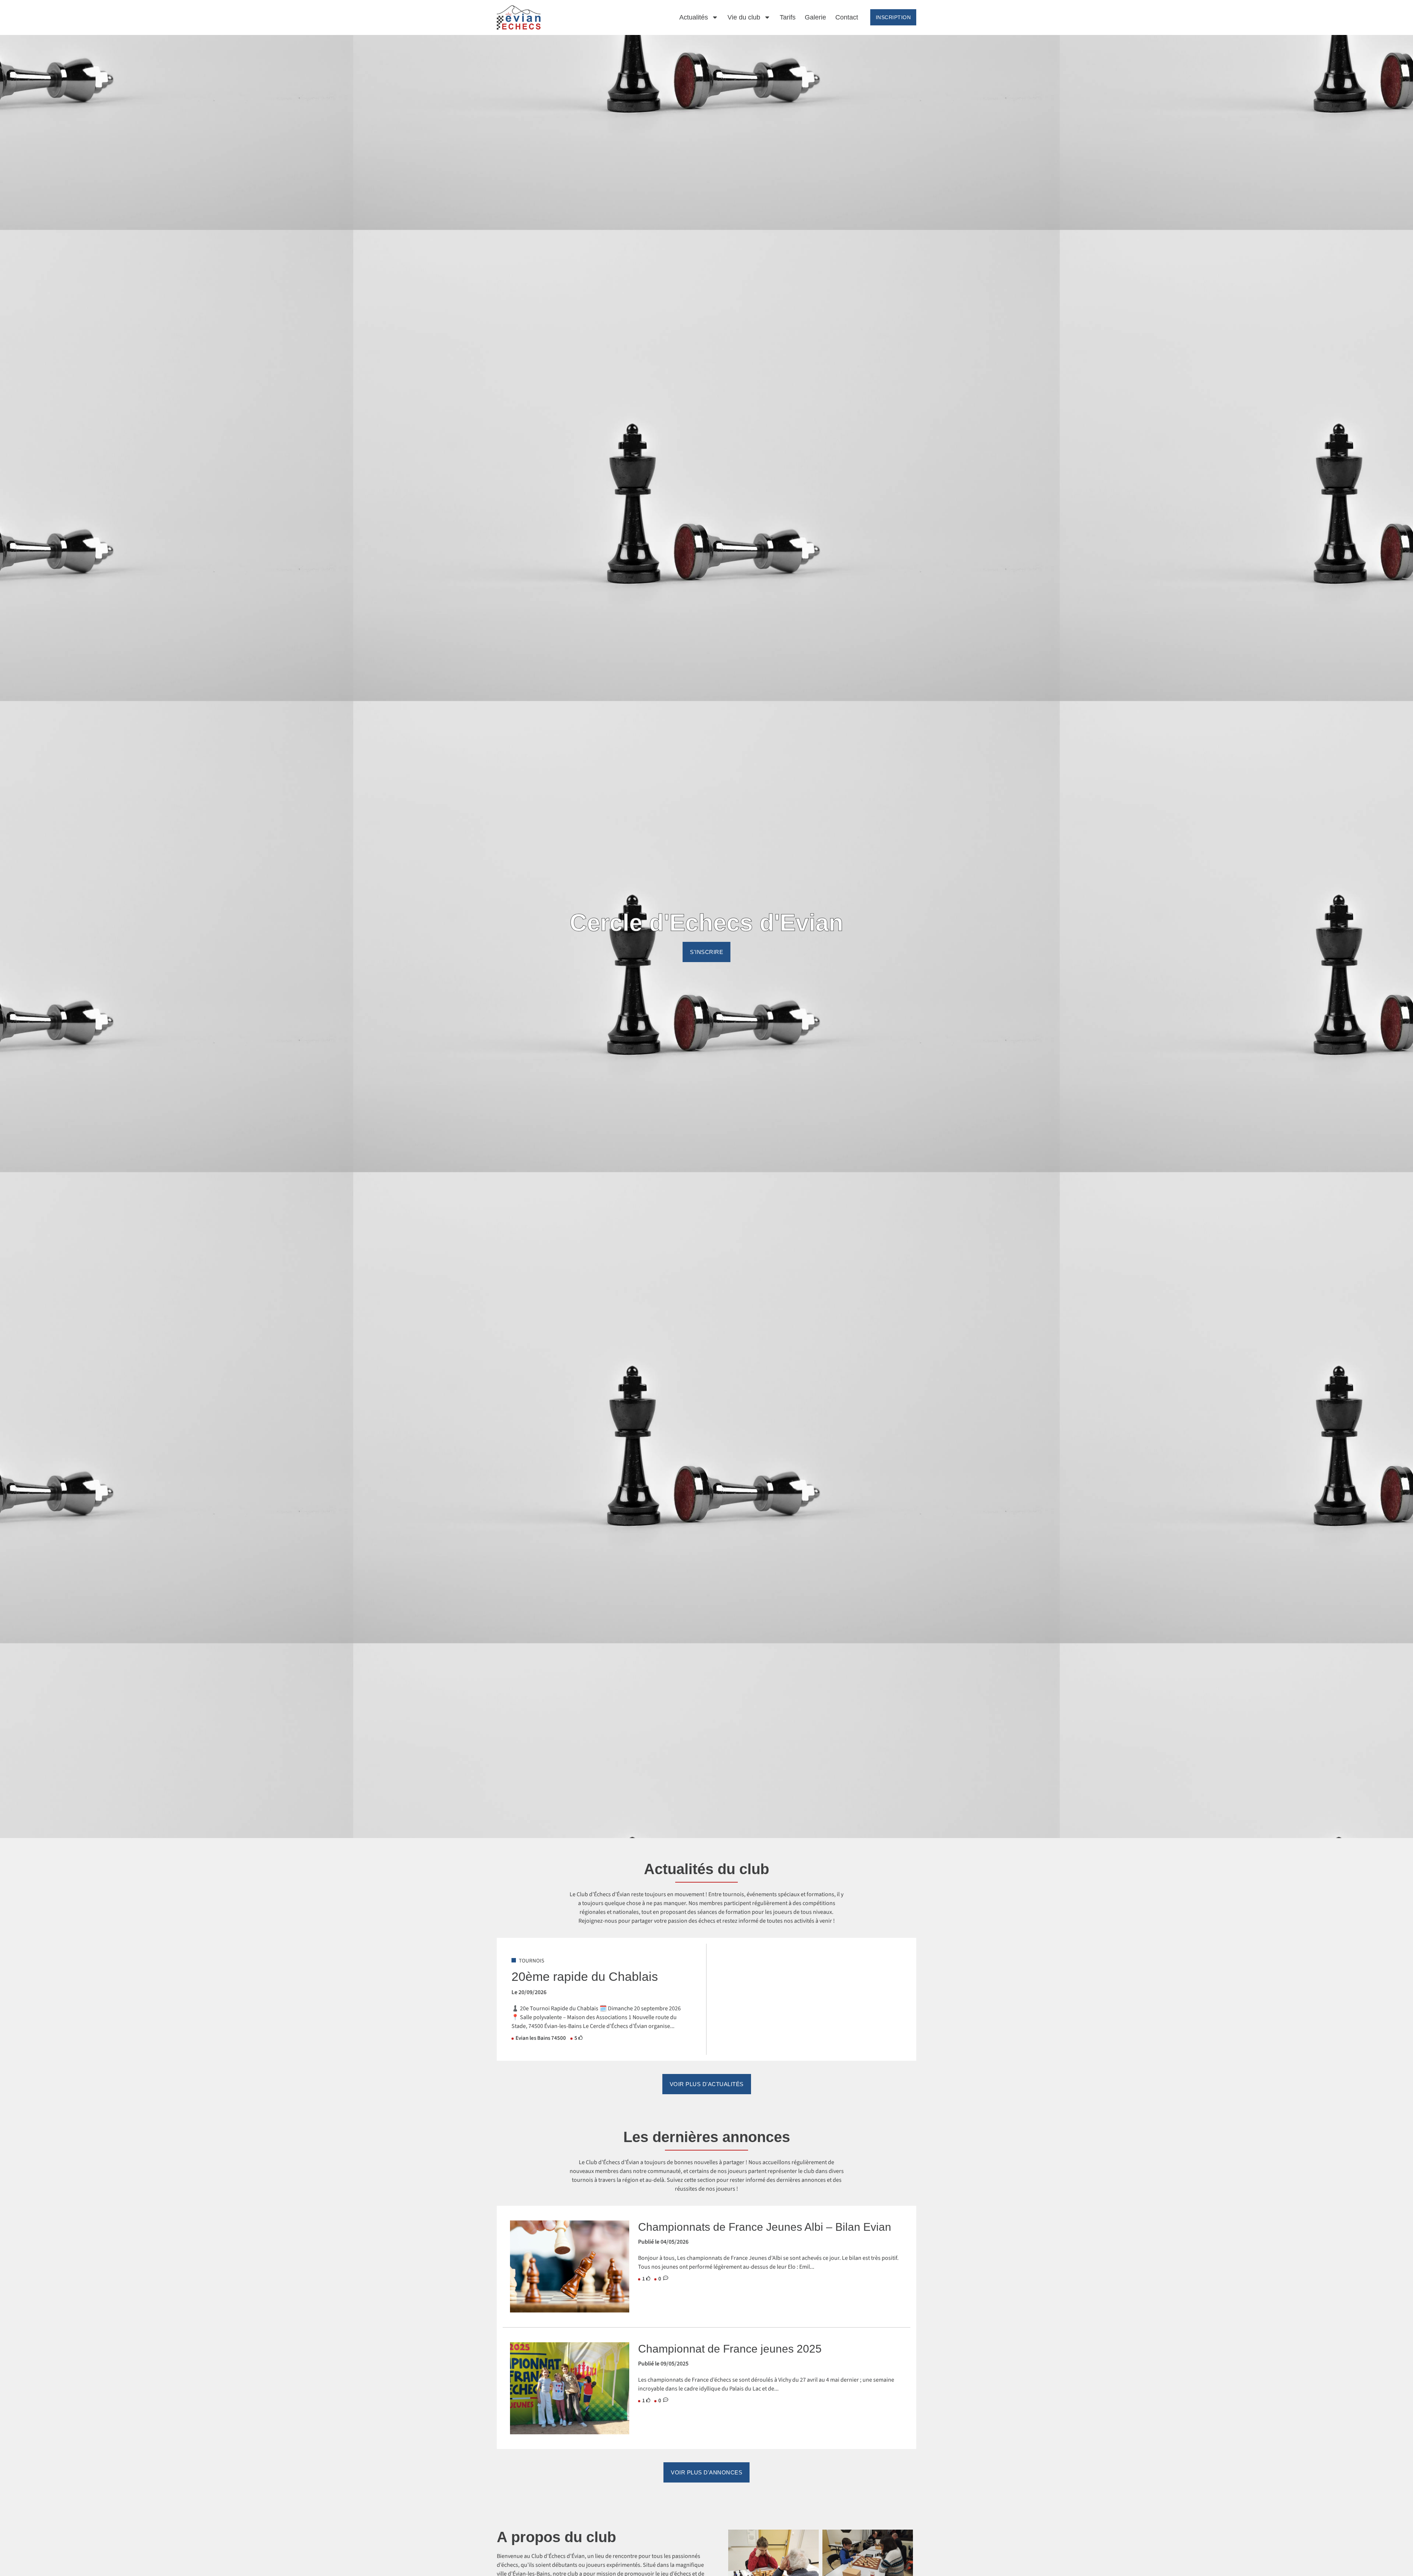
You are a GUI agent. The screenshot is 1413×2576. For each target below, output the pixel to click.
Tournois (532, 1961)
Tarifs (788, 17)
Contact (847, 17)
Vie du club (744, 17)
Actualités (694, 17)
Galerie (815, 17)
